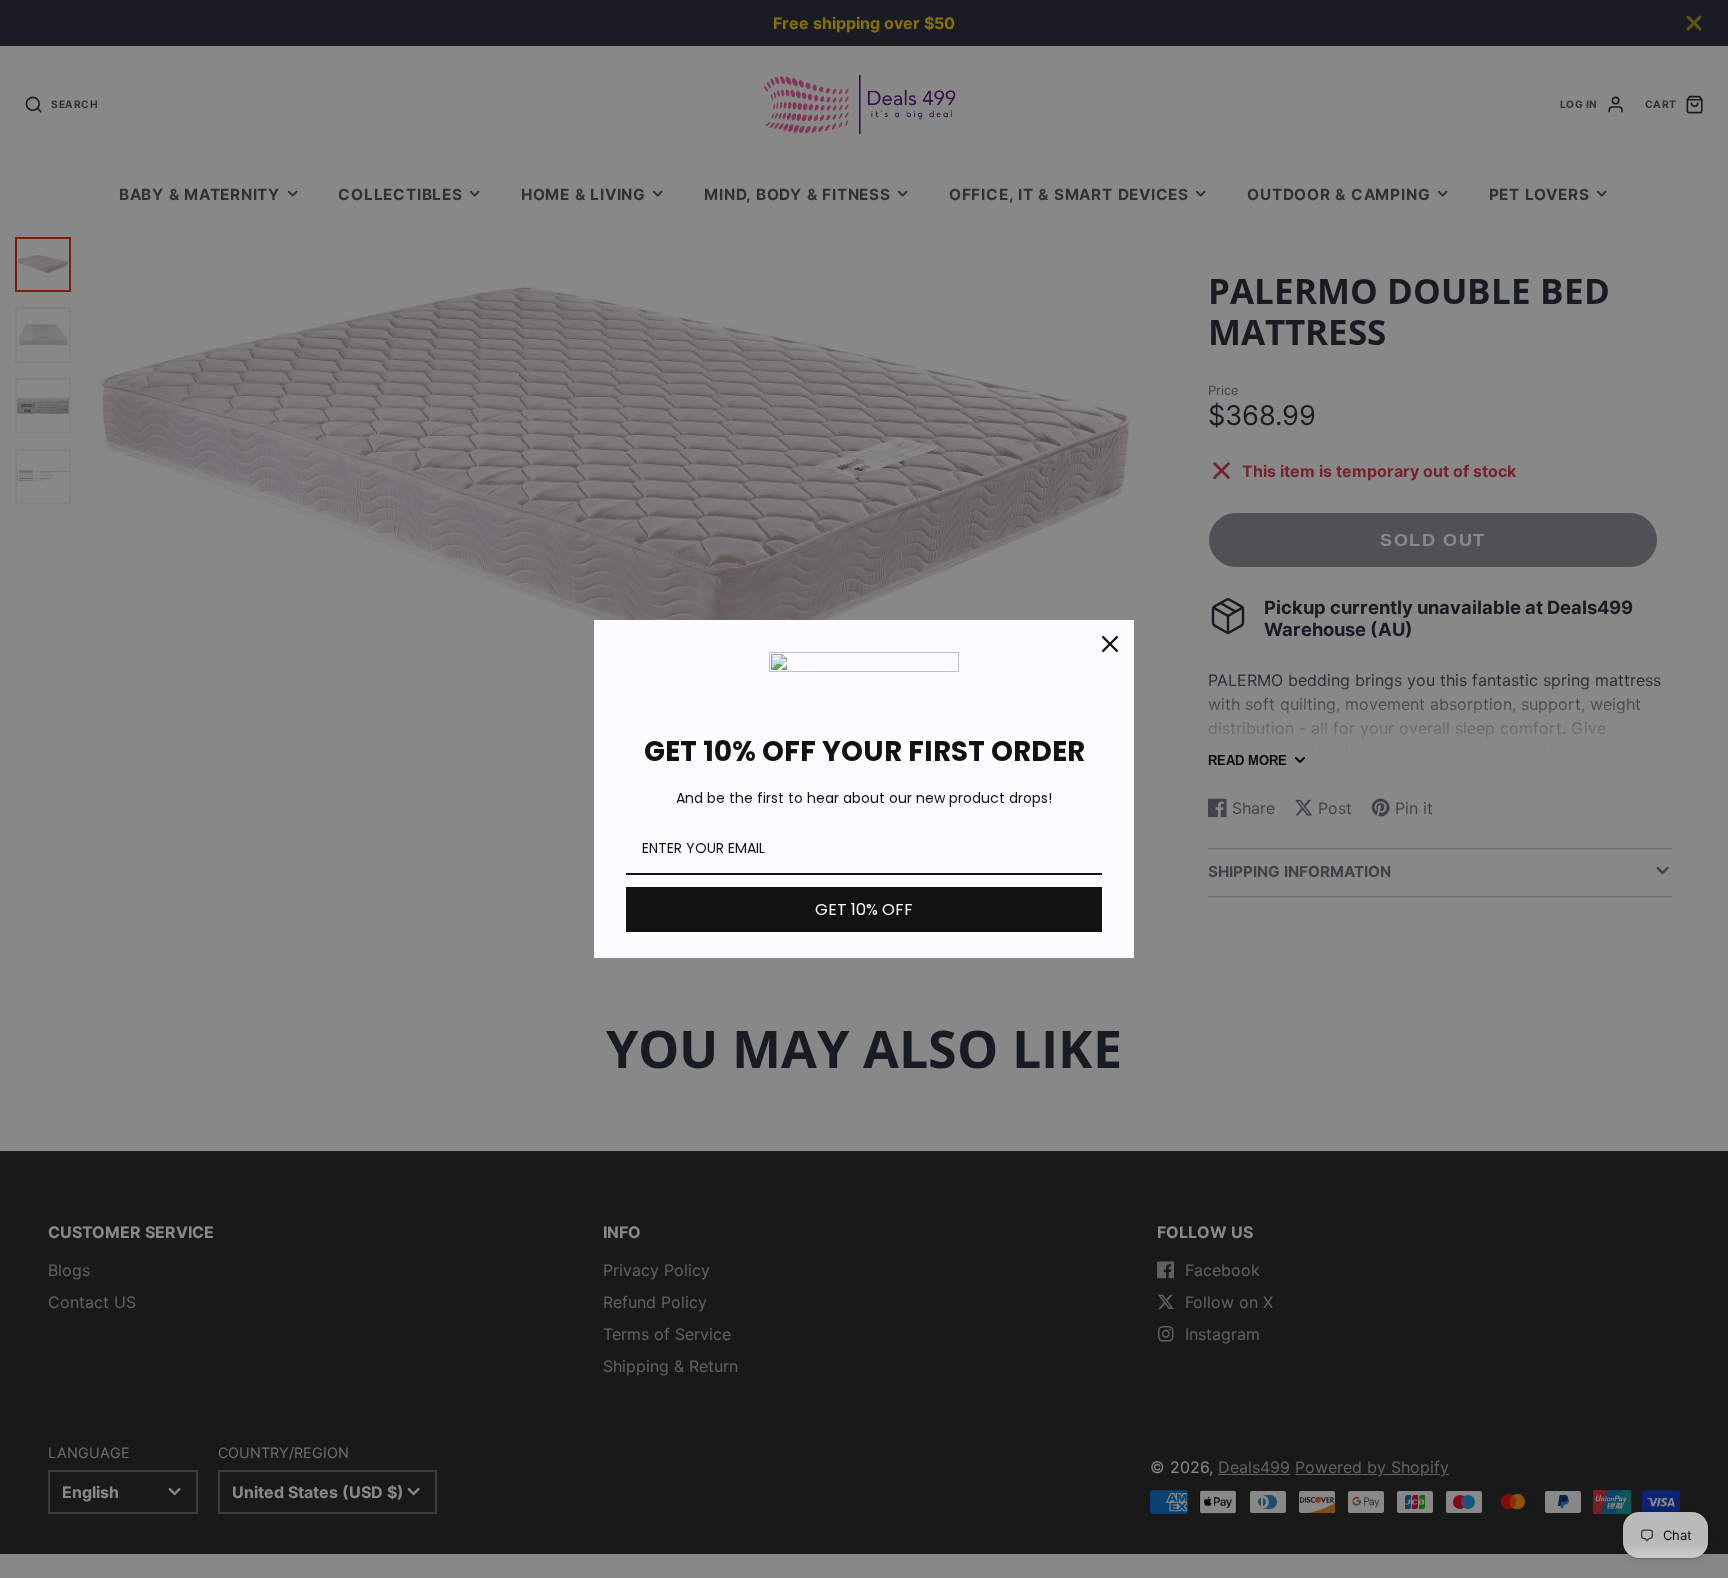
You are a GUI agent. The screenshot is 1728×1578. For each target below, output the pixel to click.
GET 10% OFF (864, 909)
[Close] (1110, 644)
